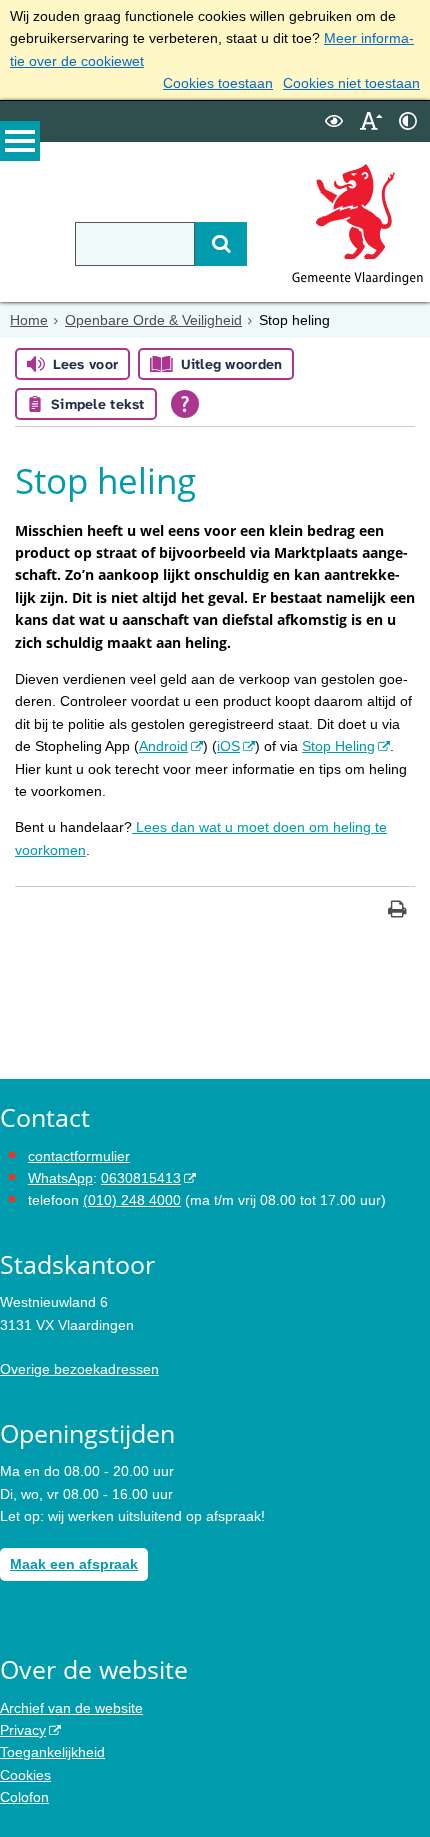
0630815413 (141, 1178)
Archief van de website (71, 1708)
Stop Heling (338, 746)
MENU (20, 141)
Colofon (24, 1797)
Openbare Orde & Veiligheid (153, 320)
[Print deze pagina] (397, 911)
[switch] (334, 121)
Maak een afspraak (74, 1564)
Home (29, 320)
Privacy (23, 1730)
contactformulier (79, 1156)
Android (163, 746)
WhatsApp (60, 1178)
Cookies (25, 1775)
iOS (228, 746)
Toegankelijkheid (52, 1752)
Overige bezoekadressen (79, 1369)
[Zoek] (221, 244)
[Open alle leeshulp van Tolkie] (185, 404)
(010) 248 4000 (132, 1200)
